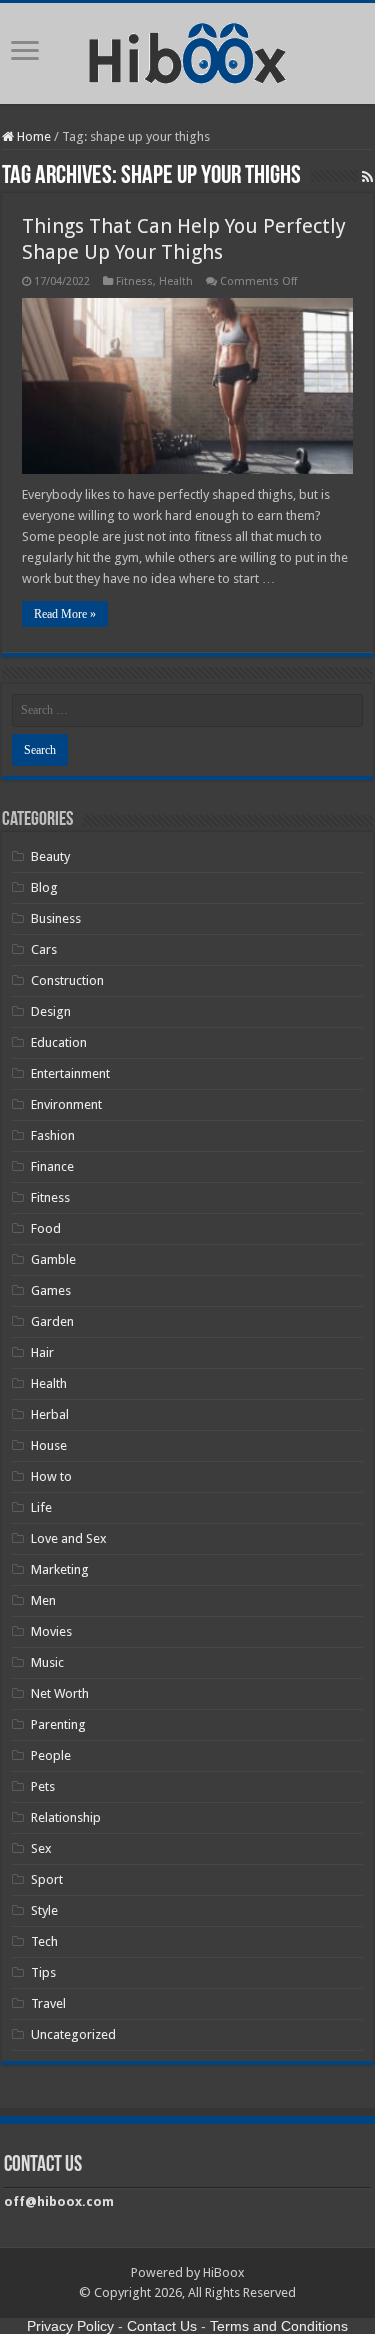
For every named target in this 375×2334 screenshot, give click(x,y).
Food (46, 1228)
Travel (48, 2003)
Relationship (66, 1817)
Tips (43, 1972)
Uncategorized (73, 2034)
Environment (66, 1104)
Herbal (50, 1414)
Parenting (58, 1724)
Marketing (60, 1569)
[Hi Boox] (187, 50)
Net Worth (60, 1693)
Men (43, 1600)
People (51, 1755)
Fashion (53, 1135)
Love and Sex (69, 1538)
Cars (44, 949)
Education (59, 1042)
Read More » (65, 614)
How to (51, 1476)
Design (51, 1011)
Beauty (50, 856)
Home (32, 136)
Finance (52, 1166)
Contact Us (162, 2326)
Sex (41, 1848)
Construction (67, 980)
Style (44, 1910)
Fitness (134, 281)
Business (56, 918)
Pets (43, 1786)
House (49, 1445)
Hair (42, 1352)
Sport (47, 1879)
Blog (44, 887)
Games (51, 1290)
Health (176, 281)
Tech (44, 1941)
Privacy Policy (70, 2326)
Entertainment (70, 1073)
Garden (52, 1321)
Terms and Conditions (279, 2326)
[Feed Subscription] (367, 177)
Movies (51, 1631)
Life (41, 1507)
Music (47, 1662)
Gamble (53, 1259)
